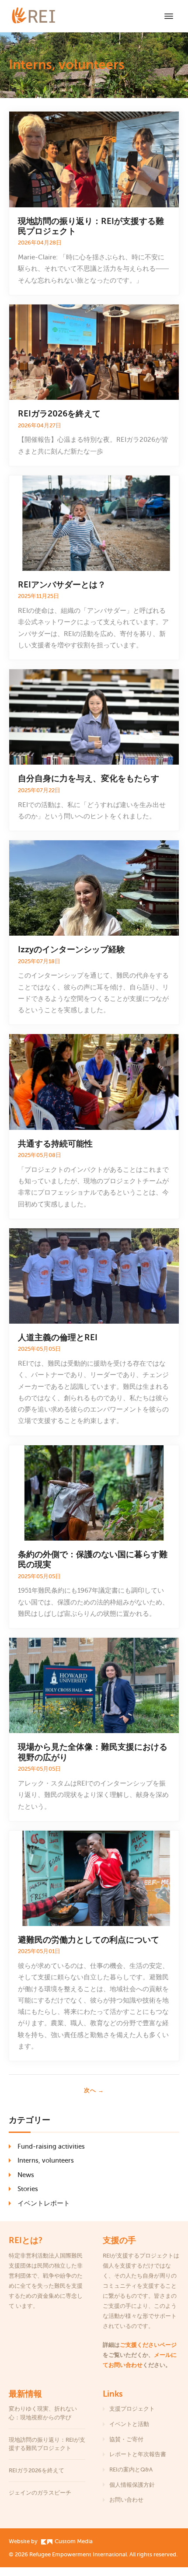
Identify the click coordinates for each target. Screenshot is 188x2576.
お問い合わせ (126, 2500)
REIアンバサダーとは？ (62, 585)
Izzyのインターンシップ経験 (71, 949)
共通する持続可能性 (56, 1144)
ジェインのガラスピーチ (40, 2493)
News (26, 2175)
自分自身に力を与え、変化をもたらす (89, 778)
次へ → (94, 2090)
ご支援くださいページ (148, 2345)
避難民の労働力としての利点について (90, 1940)
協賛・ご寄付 (126, 2439)
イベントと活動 (129, 2424)
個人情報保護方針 (132, 2485)
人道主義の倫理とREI (59, 1337)
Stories (28, 2189)
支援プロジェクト (132, 2409)
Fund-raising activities (51, 2146)
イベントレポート (44, 2203)
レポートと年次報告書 (138, 2454)
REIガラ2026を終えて (60, 414)
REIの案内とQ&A (131, 2469)
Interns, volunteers (46, 2160)
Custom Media (73, 2541)
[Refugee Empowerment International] (44, 16)
